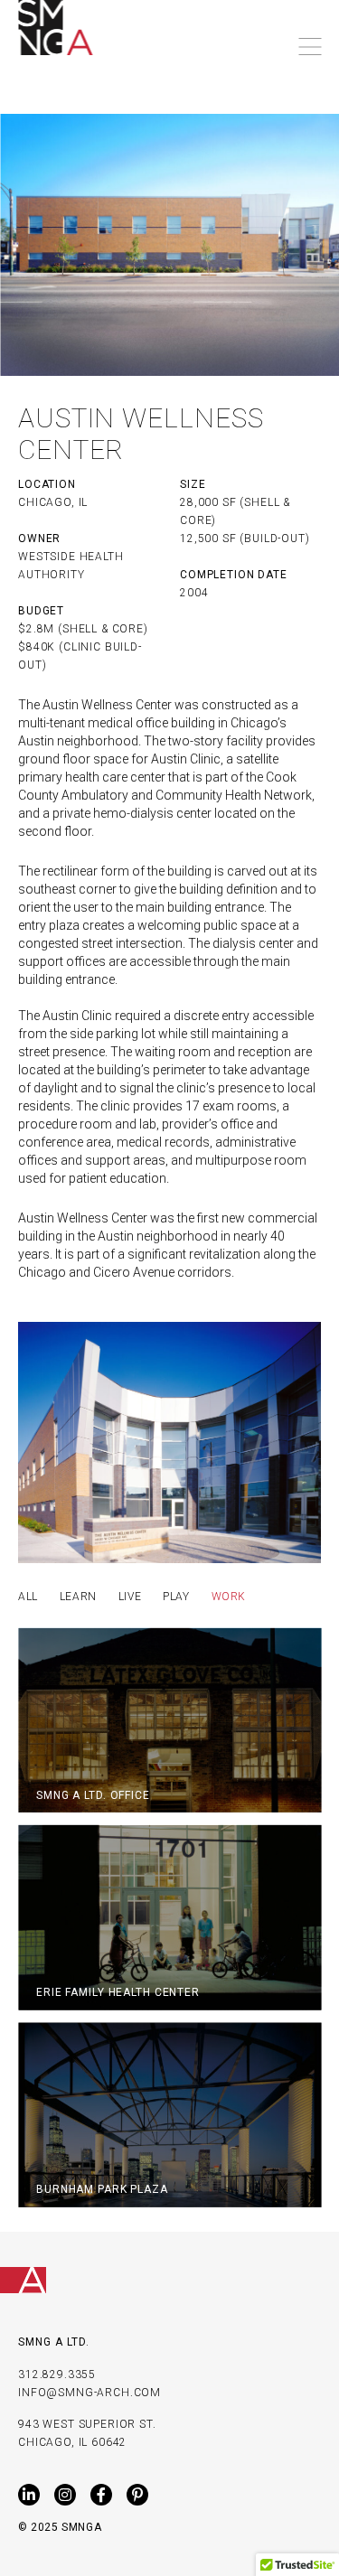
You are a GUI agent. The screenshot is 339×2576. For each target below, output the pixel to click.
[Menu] (310, 47)
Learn (78, 1597)
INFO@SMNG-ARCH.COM (89, 2393)
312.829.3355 (57, 2375)
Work (229, 1597)
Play (176, 1597)
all (28, 1597)
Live (130, 1597)
